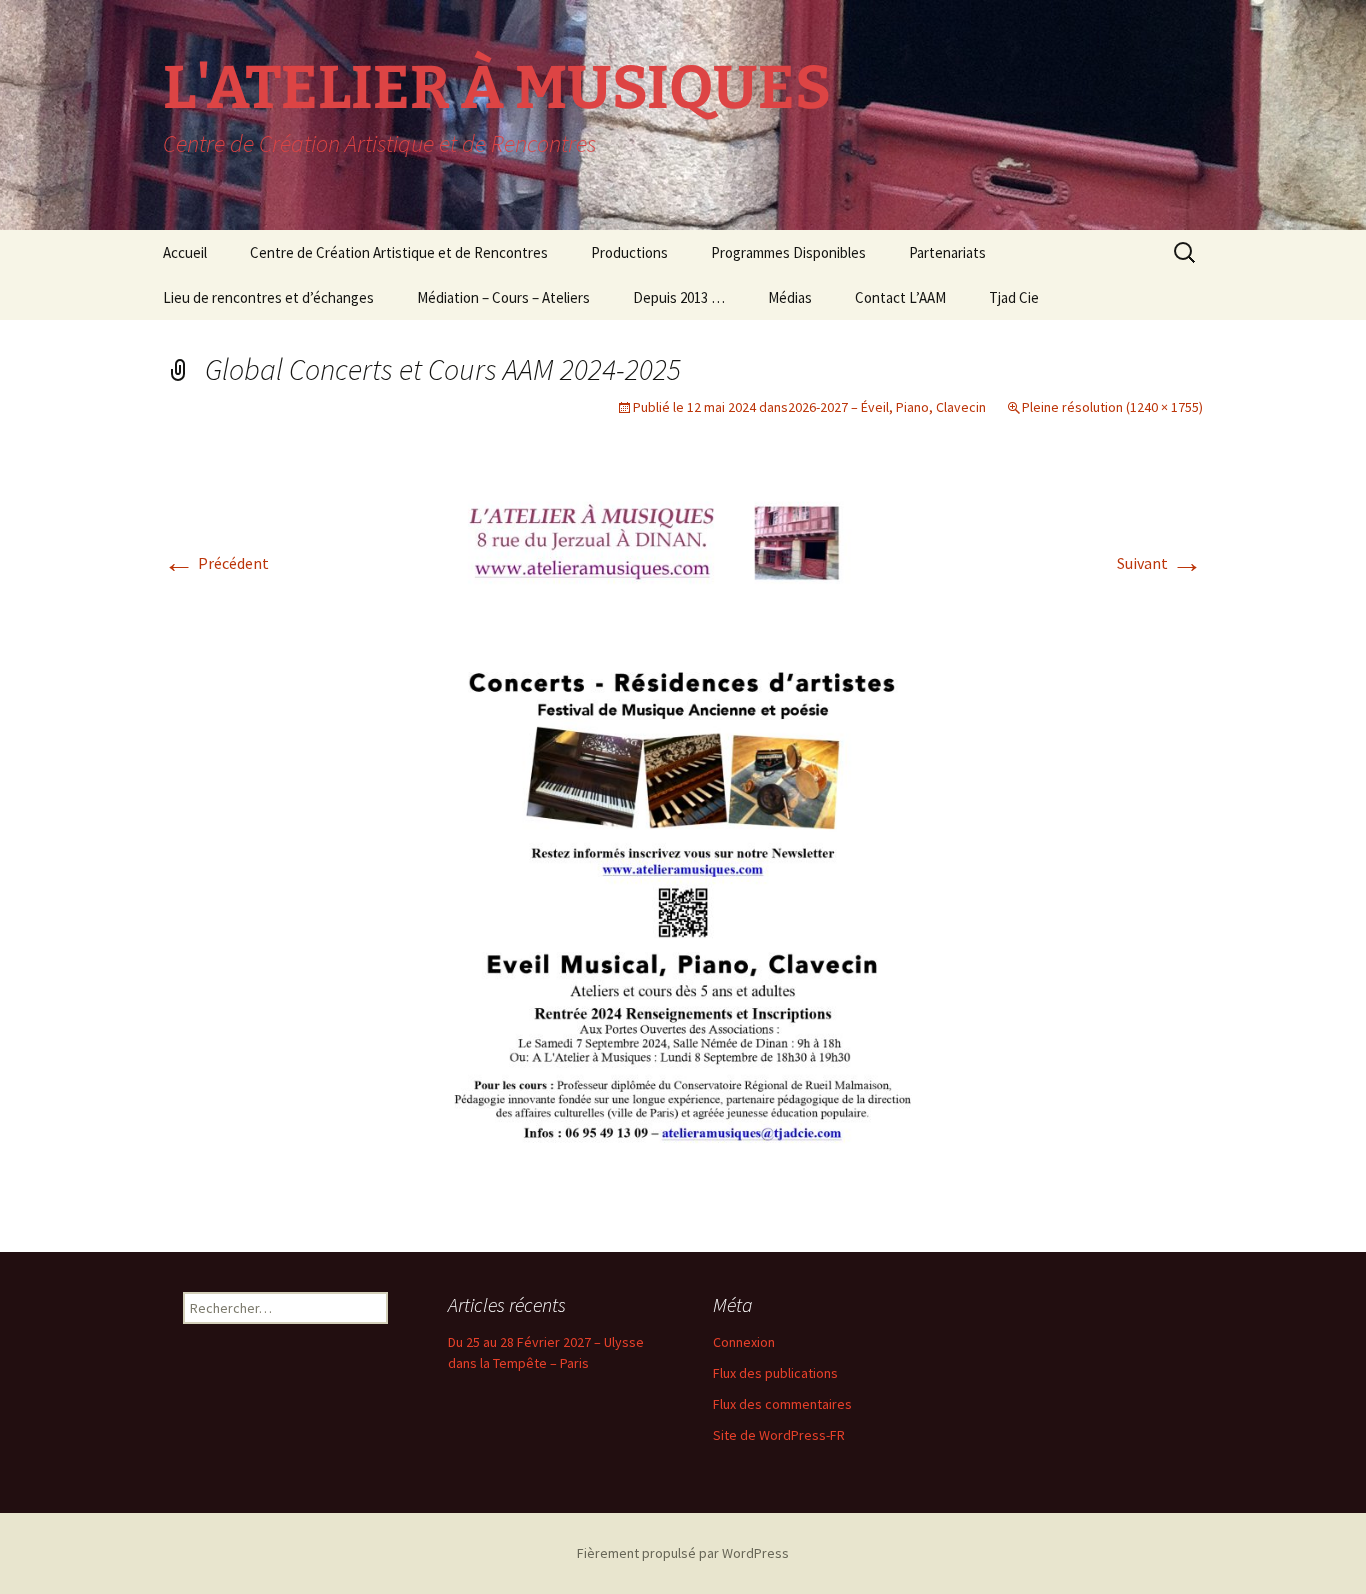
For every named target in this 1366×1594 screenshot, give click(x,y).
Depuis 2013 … (679, 297)
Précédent (216, 563)
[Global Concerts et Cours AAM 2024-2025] (683, 848)
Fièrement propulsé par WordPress (683, 1553)
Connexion (744, 1342)
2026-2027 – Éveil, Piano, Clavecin (887, 407)
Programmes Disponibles (788, 252)
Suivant (1160, 563)
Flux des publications (775, 1373)
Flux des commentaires (782, 1404)
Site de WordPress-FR (779, 1435)
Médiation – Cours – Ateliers (503, 297)
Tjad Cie (1014, 297)
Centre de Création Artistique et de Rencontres (399, 252)
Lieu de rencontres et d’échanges (268, 297)
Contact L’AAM (900, 297)
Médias (790, 297)
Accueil (185, 252)
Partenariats (947, 252)
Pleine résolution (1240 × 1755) (1112, 407)
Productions (629, 252)
